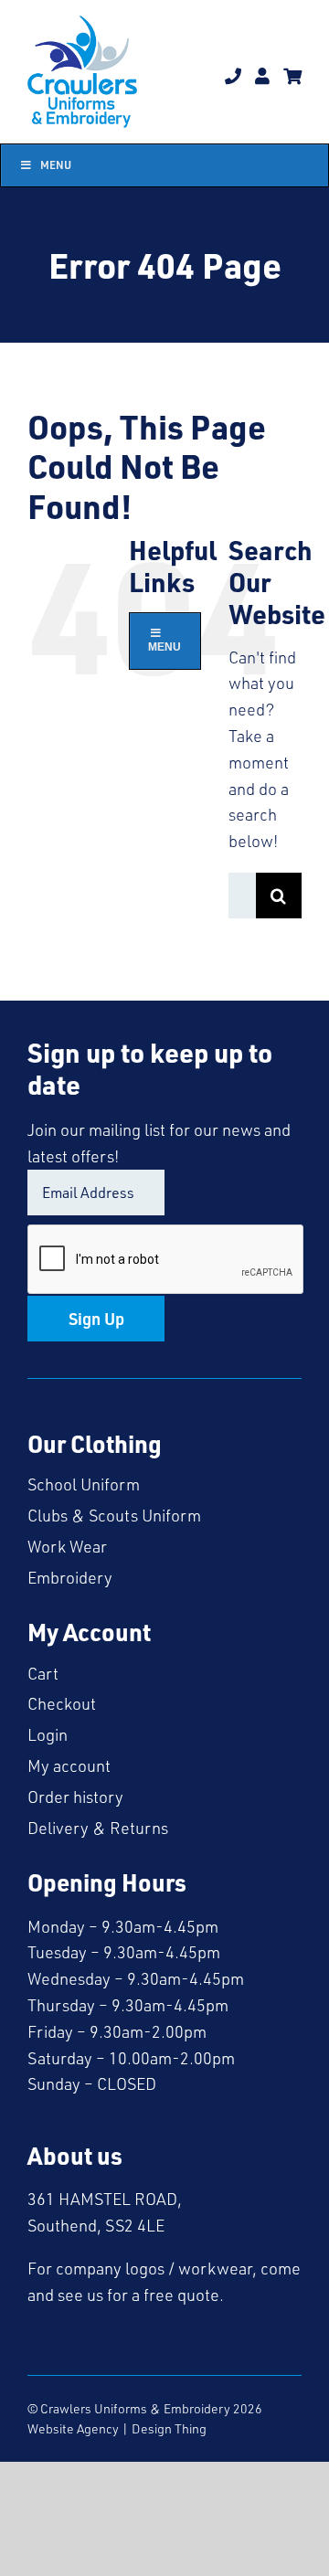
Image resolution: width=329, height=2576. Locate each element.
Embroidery (70, 1577)
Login (48, 1734)
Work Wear (67, 1546)
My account (69, 1765)
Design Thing (169, 2428)
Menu (56, 165)
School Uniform (84, 1484)
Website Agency (73, 2428)
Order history (75, 1797)
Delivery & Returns (98, 1828)
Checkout (62, 1703)
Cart (43, 1673)
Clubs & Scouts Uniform (114, 1515)
